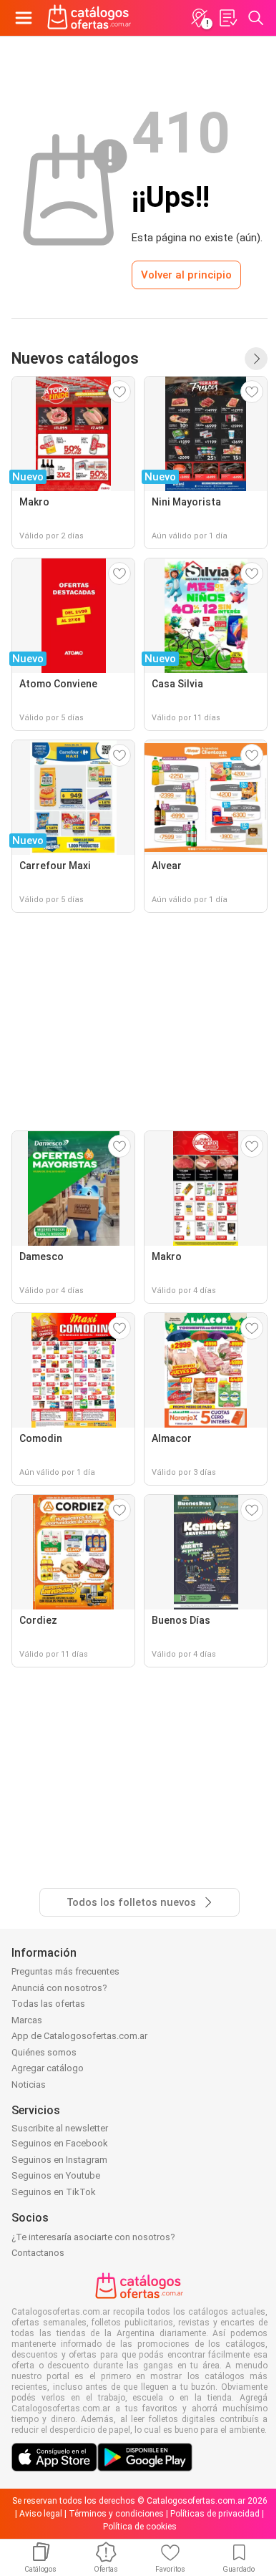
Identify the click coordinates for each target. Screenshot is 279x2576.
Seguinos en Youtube (56, 2175)
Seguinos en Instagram (59, 2160)
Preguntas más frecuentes (65, 1971)
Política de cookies (140, 2527)
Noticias (29, 2084)
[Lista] (227, 18)
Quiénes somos (44, 2052)
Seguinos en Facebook (60, 2143)
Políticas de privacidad (215, 2514)
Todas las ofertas (48, 2004)
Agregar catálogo (48, 2068)
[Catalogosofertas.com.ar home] (89, 18)
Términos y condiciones (116, 2514)
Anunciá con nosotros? (59, 1988)
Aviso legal (41, 2514)
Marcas (27, 2020)
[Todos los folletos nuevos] (256, 359)
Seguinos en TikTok (54, 2192)
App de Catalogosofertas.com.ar (79, 2036)
